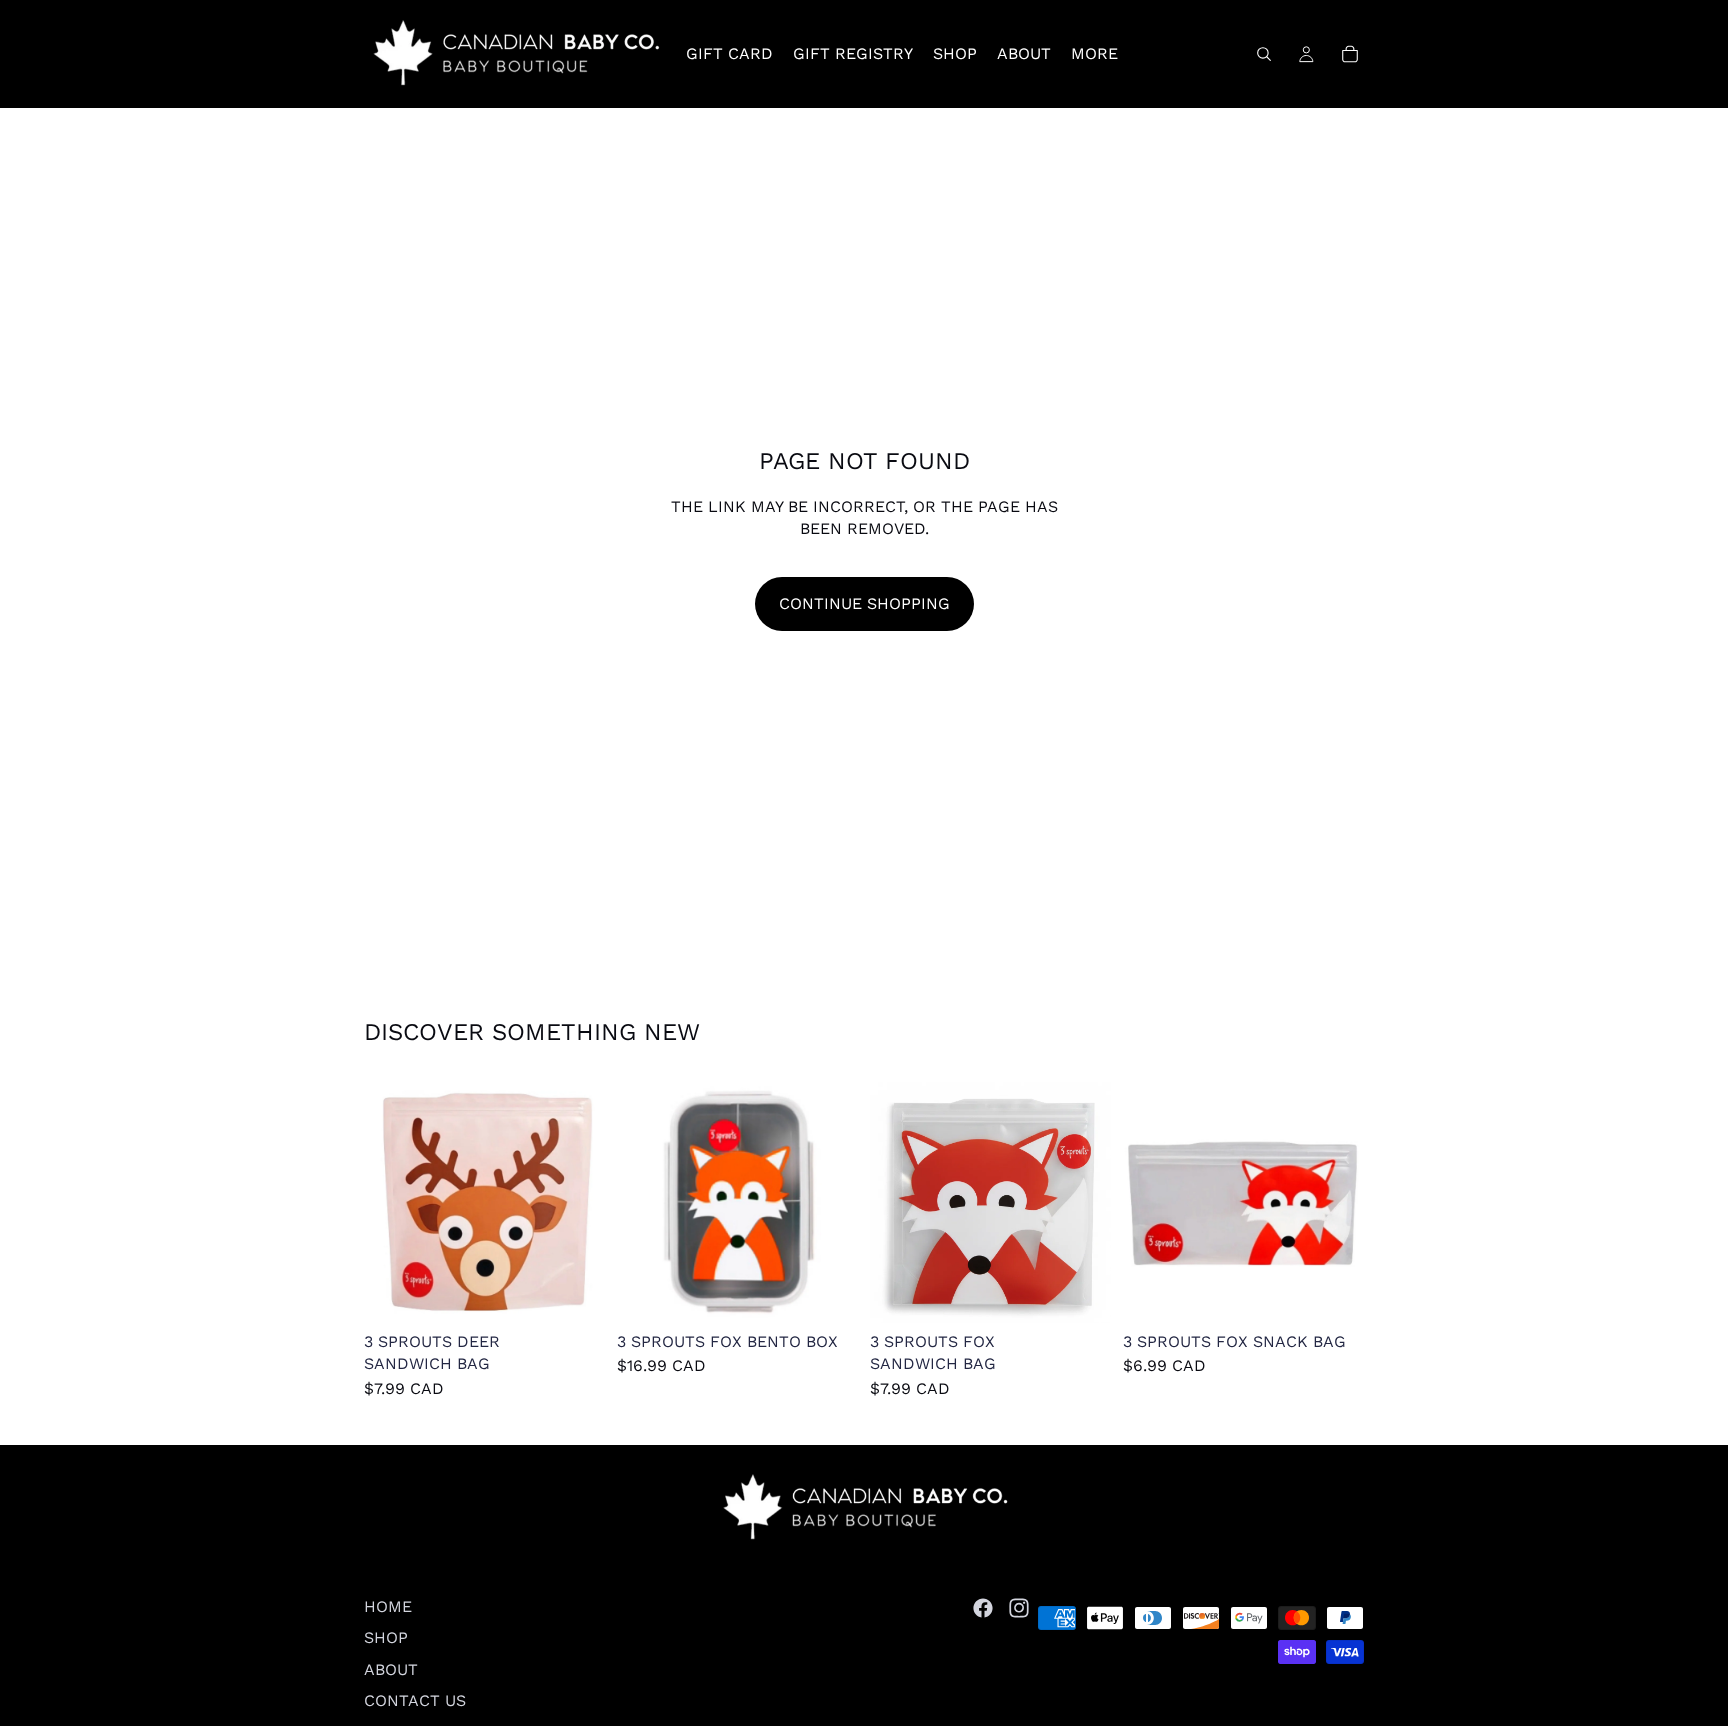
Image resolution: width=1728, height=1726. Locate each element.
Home (388, 1606)
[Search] (1264, 54)
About (391, 1668)
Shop (386, 1637)
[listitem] (1094, 54)
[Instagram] (1019, 1608)
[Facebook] (983, 1608)
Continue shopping (864, 603)
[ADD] (574, 1292)
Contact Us (415, 1700)
